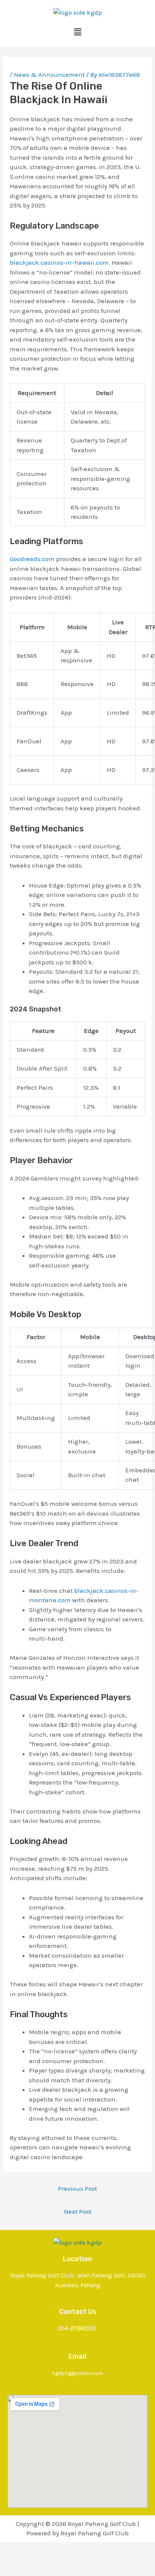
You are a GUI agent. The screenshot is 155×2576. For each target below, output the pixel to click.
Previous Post (77, 2189)
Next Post (78, 2211)
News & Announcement (49, 75)
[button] (77, 32)
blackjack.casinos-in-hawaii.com (59, 262)
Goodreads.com (32, 559)
